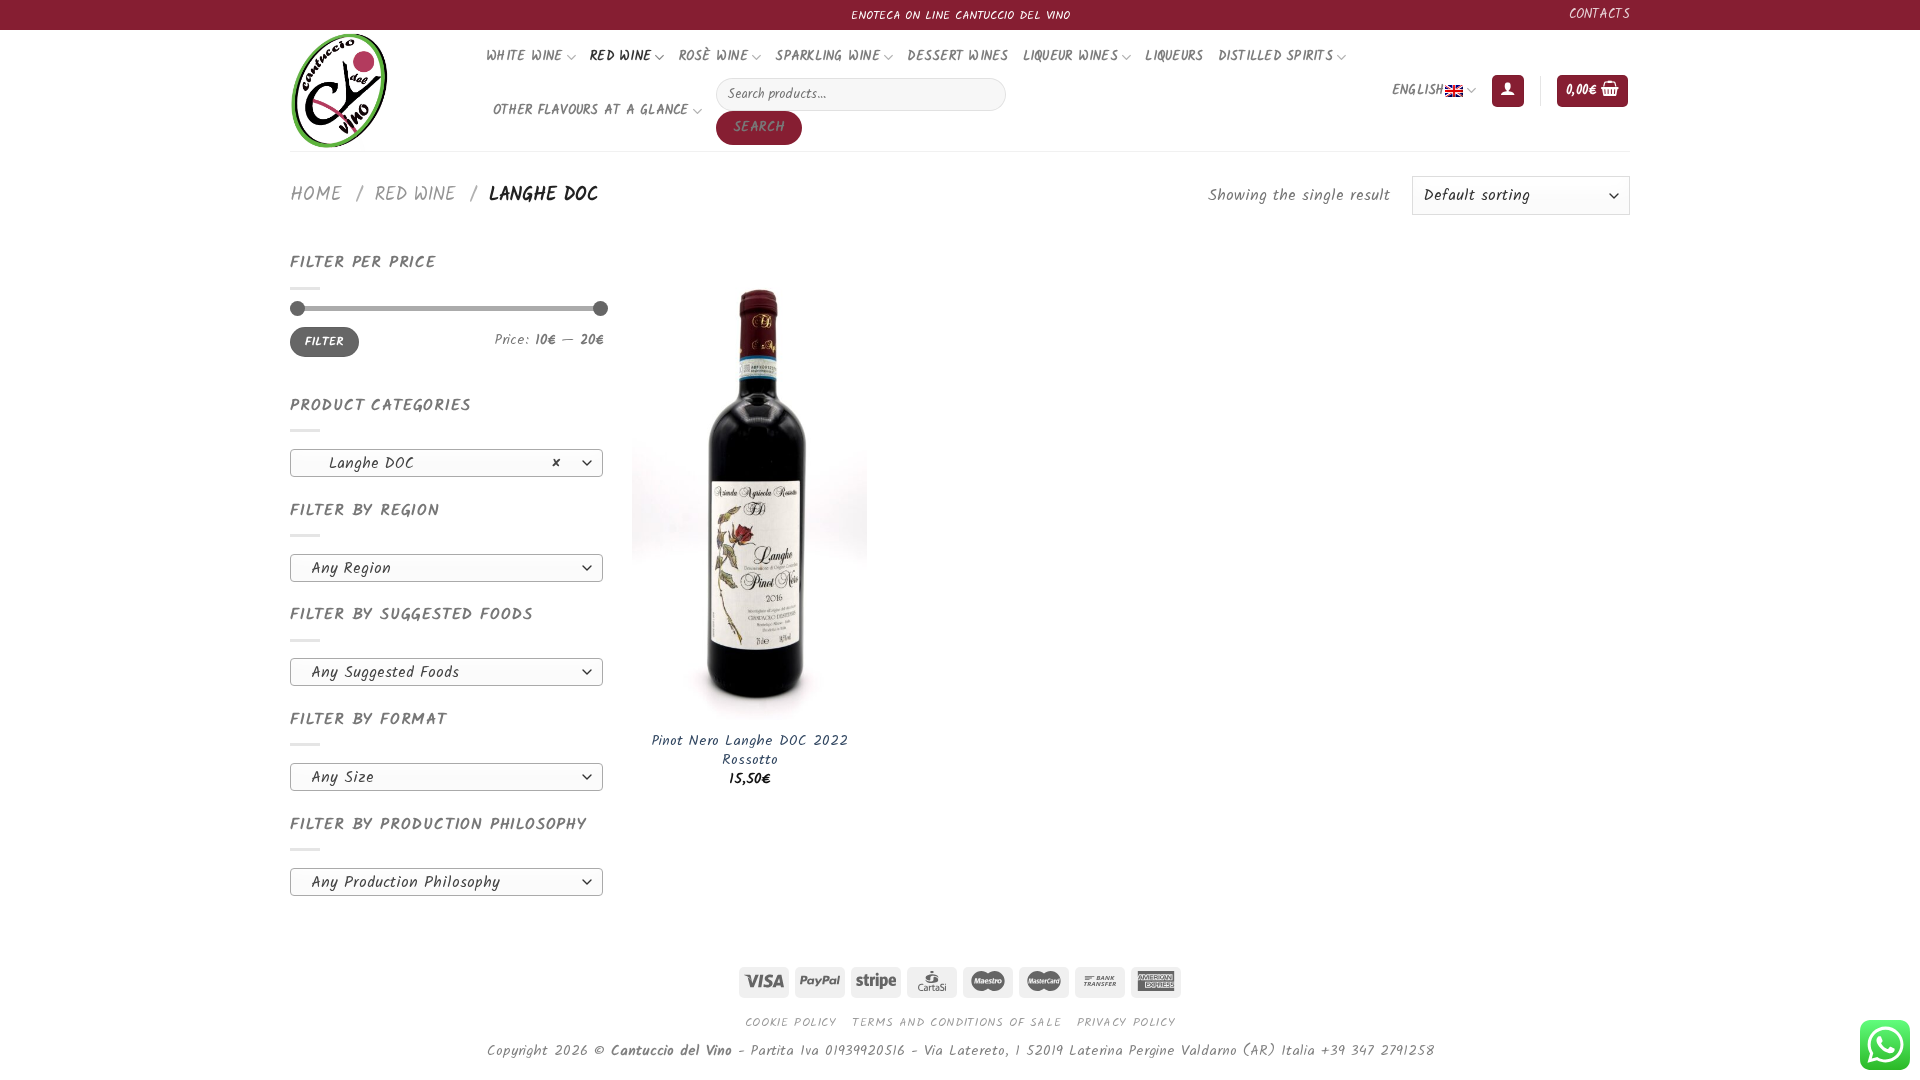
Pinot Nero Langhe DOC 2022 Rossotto (750, 751)
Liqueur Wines (1070, 56)
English (1418, 90)
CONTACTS (1599, 14)
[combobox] (446, 463)
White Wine (524, 56)
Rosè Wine (713, 56)
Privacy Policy (1126, 1022)
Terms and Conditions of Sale (956, 1022)
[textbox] (441, 569)
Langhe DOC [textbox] (435, 464)
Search (759, 127)
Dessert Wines (957, 56)
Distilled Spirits (1275, 56)
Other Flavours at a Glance (591, 110)
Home (316, 195)
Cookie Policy (791, 1022)
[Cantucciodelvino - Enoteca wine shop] (373, 90)
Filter (324, 341)
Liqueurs (1174, 56)
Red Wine (620, 56)
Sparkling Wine (827, 56)
